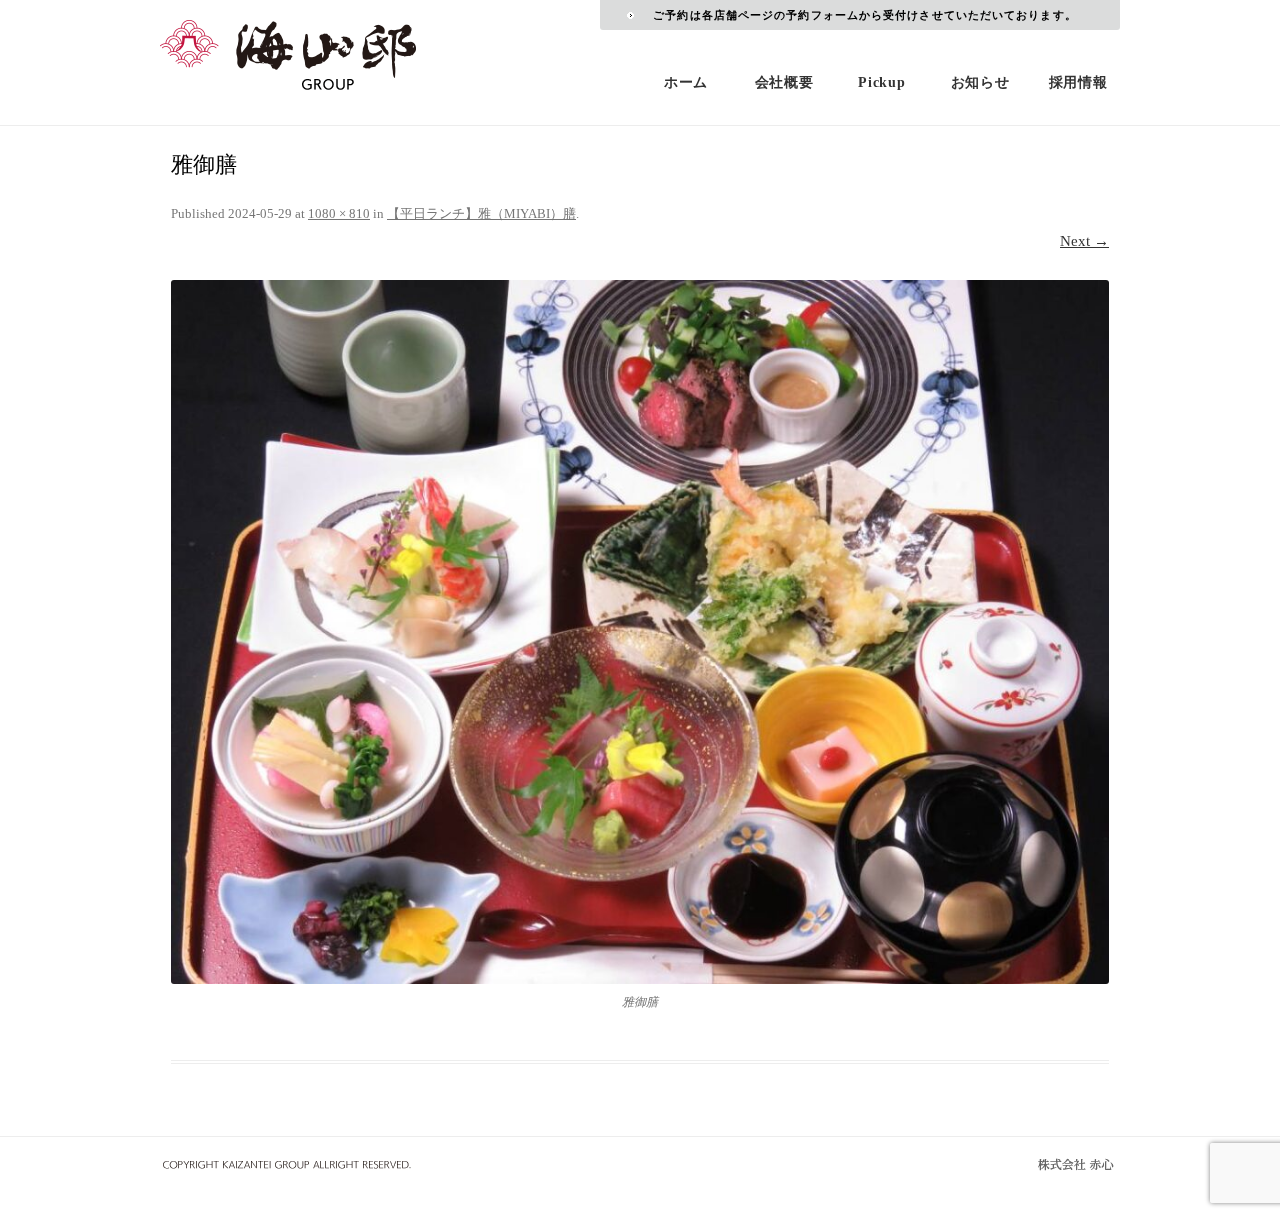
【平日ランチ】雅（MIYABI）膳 (481, 213)
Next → (1084, 241)
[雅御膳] (640, 632)
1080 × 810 (339, 213)
